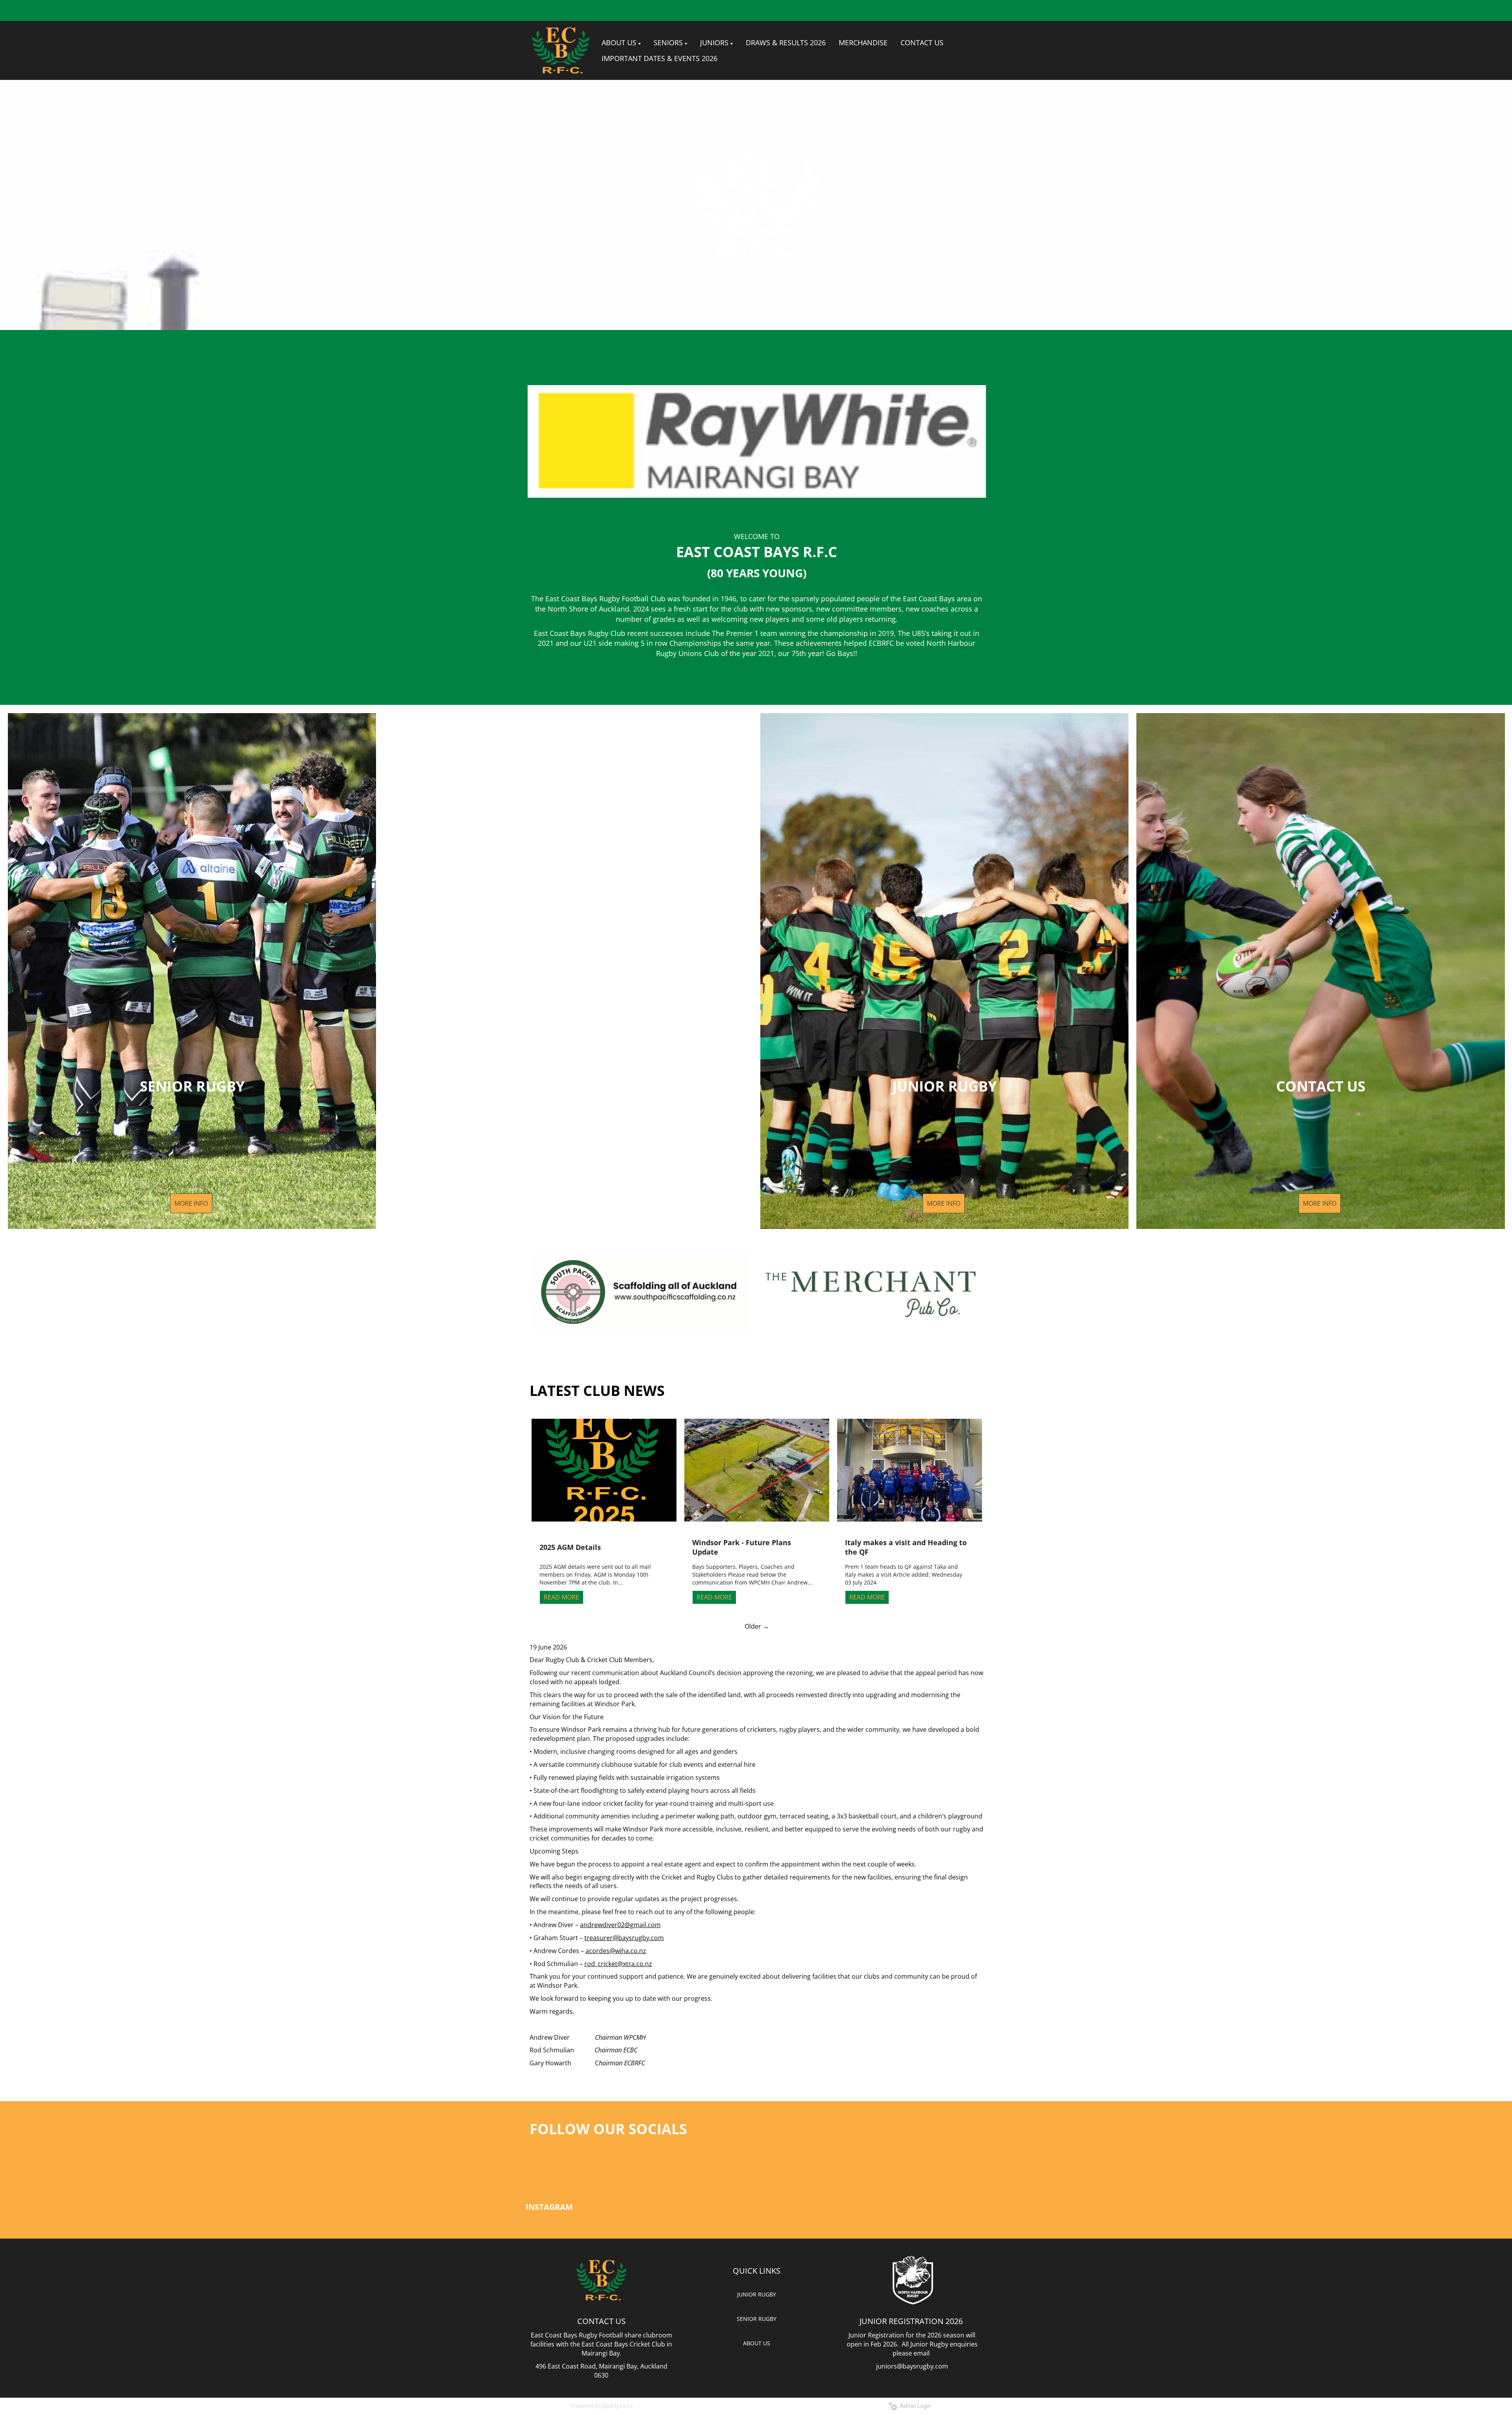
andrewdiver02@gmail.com (620, 1925)
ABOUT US (757, 2343)
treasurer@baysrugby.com (624, 1938)
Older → (757, 1626)
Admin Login (914, 2406)
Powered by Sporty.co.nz (602, 2406)
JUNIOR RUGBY (757, 2294)
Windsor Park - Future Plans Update (742, 1547)
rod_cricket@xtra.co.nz (618, 1964)
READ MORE (561, 1597)
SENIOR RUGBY (757, 2319)
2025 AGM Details (570, 1547)
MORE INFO (191, 1203)
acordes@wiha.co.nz (616, 1951)
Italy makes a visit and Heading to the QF (906, 1547)
